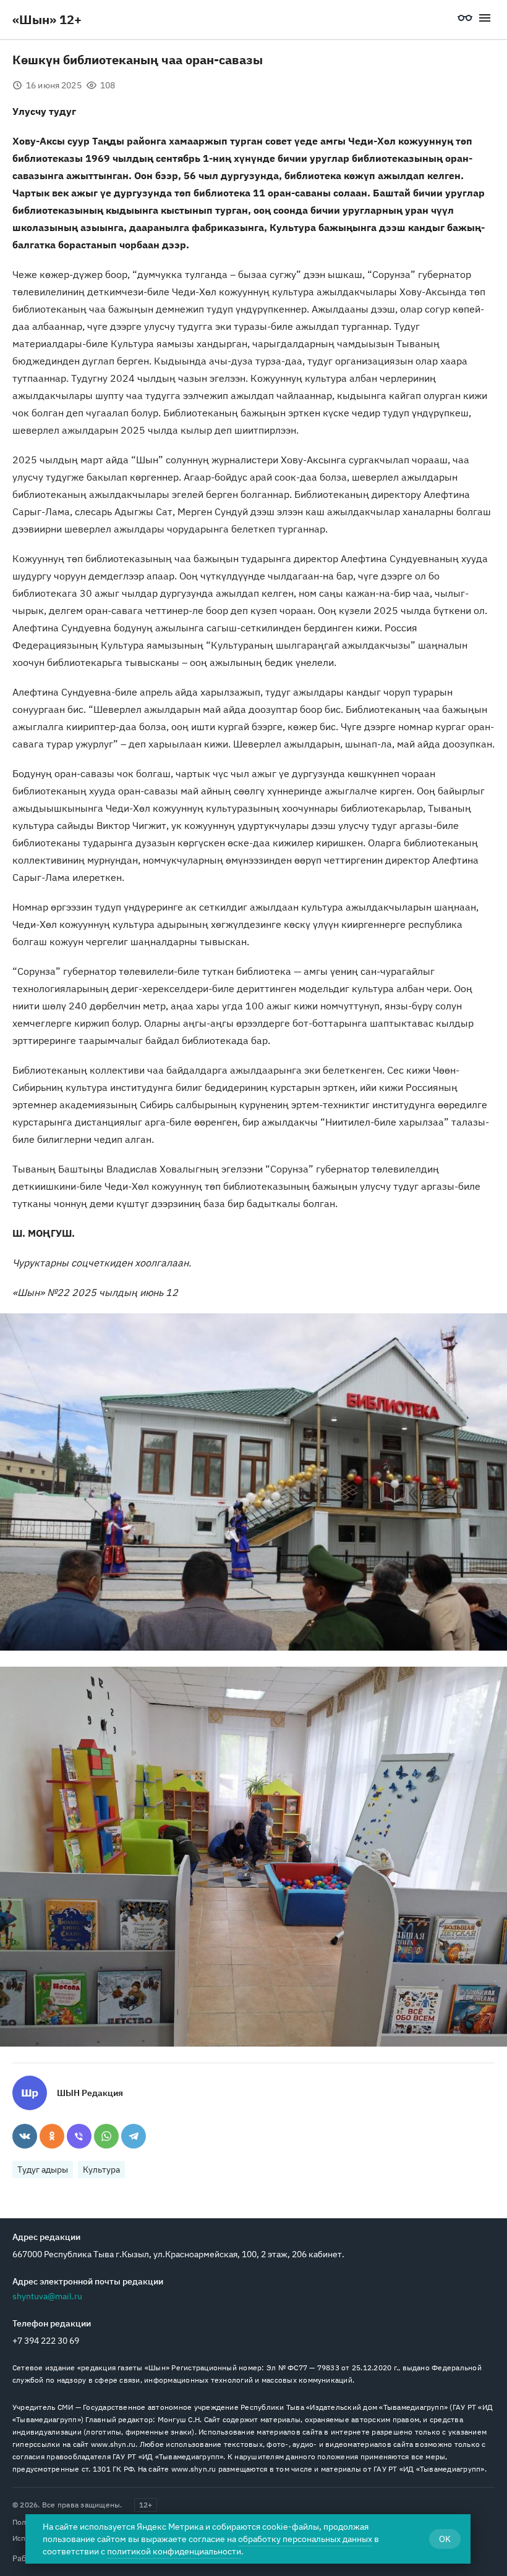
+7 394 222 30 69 (46, 2341)
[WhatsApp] (106, 2136)
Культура (101, 2170)
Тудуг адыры (43, 2170)
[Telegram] (134, 2136)
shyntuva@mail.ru (47, 2296)
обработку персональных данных (305, 2539)
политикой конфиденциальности (174, 2551)
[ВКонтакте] (25, 2136)
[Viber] (79, 2136)
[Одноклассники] (52, 2136)
